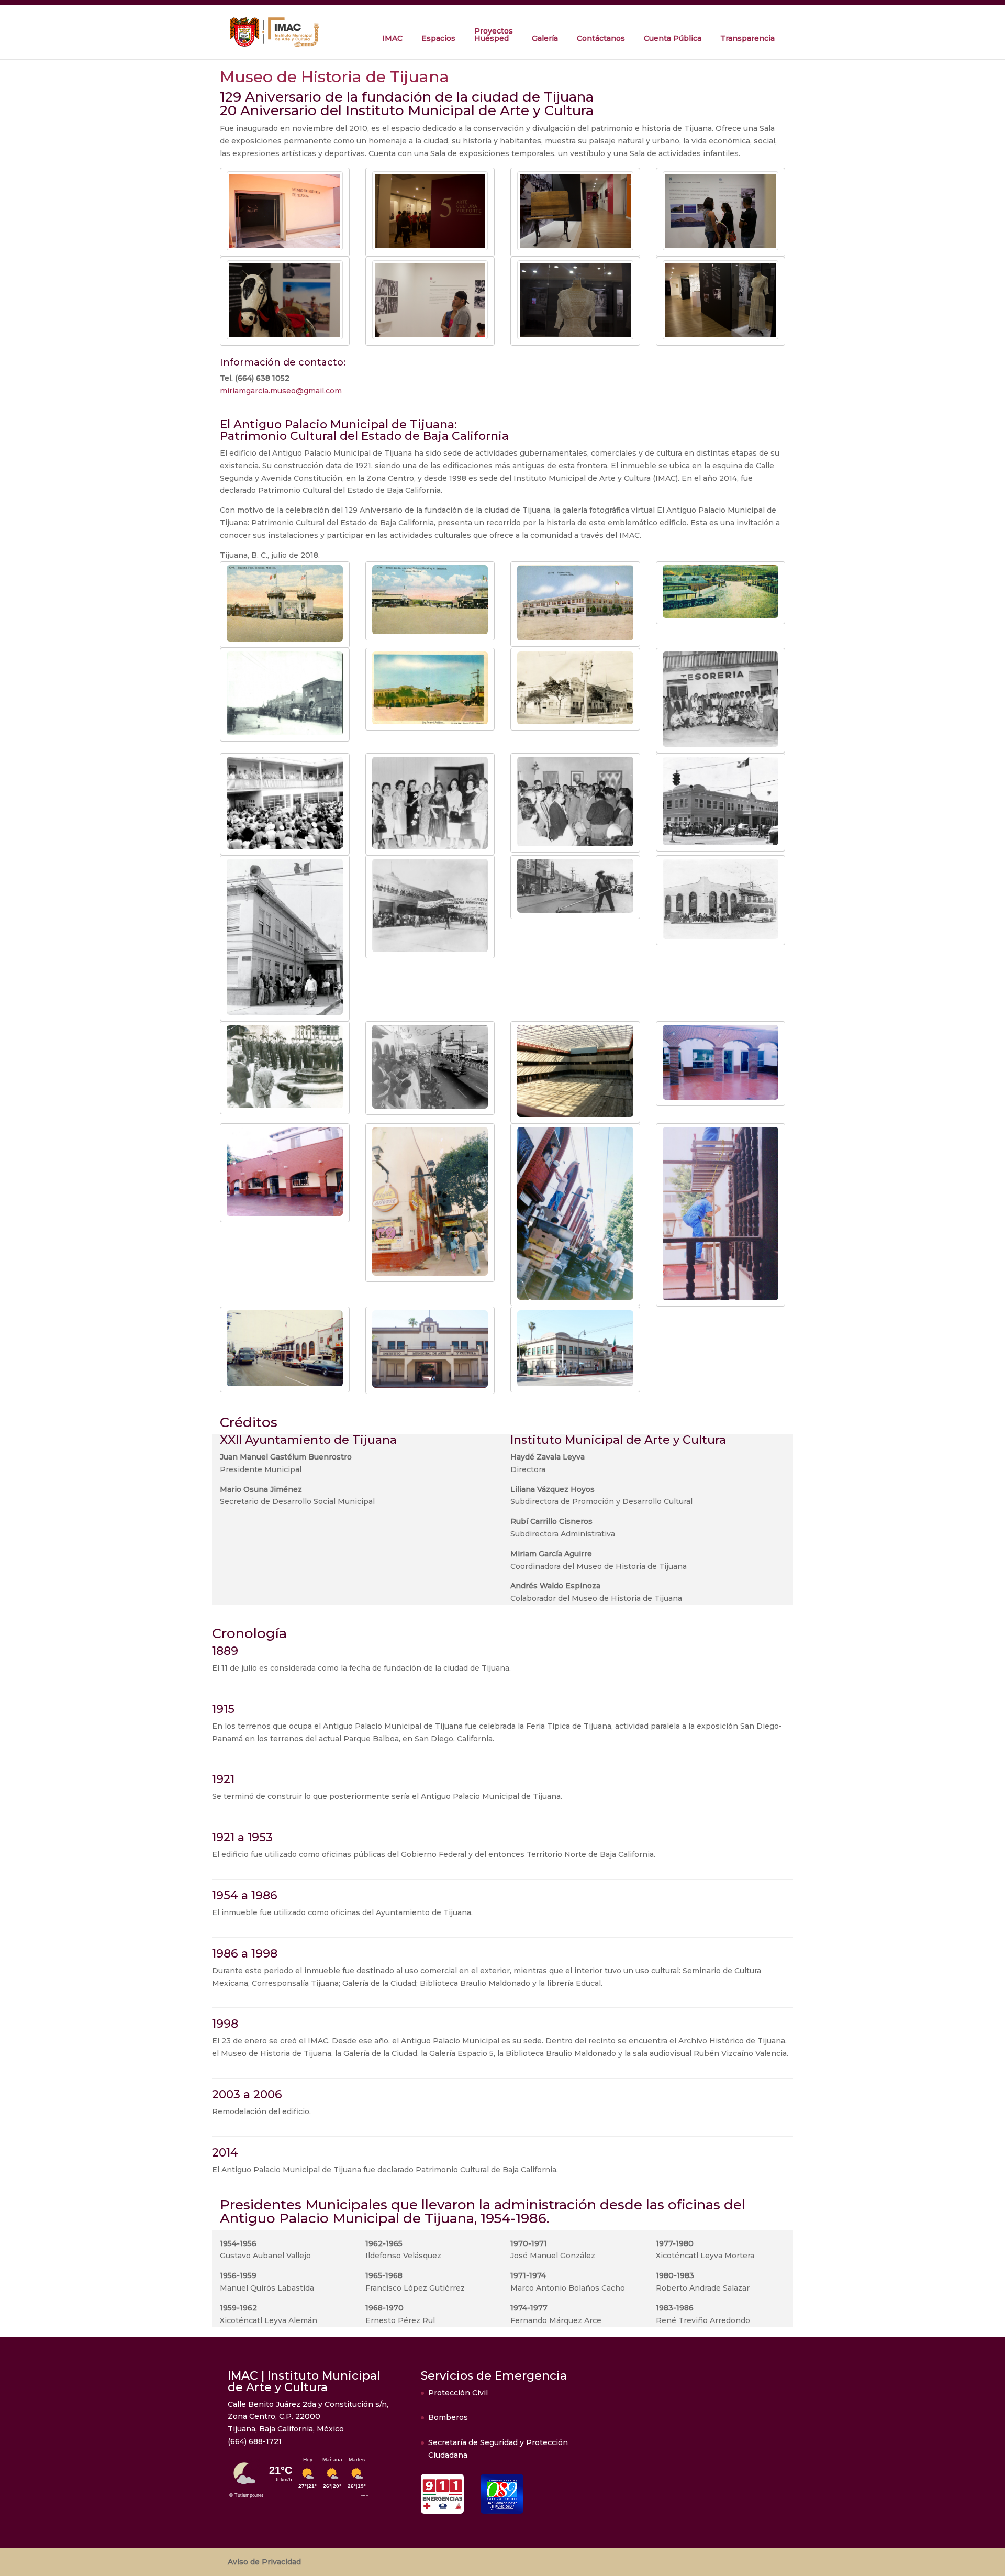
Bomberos (448, 2417)
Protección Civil (458, 2393)
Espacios (438, 38)
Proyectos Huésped (494, 35)
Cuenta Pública (673, 38)
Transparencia (747, 38)
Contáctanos (601, 38)
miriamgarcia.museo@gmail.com (281, 391)
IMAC (392, 38)
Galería (545, 38)
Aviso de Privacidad (264, 2562)
